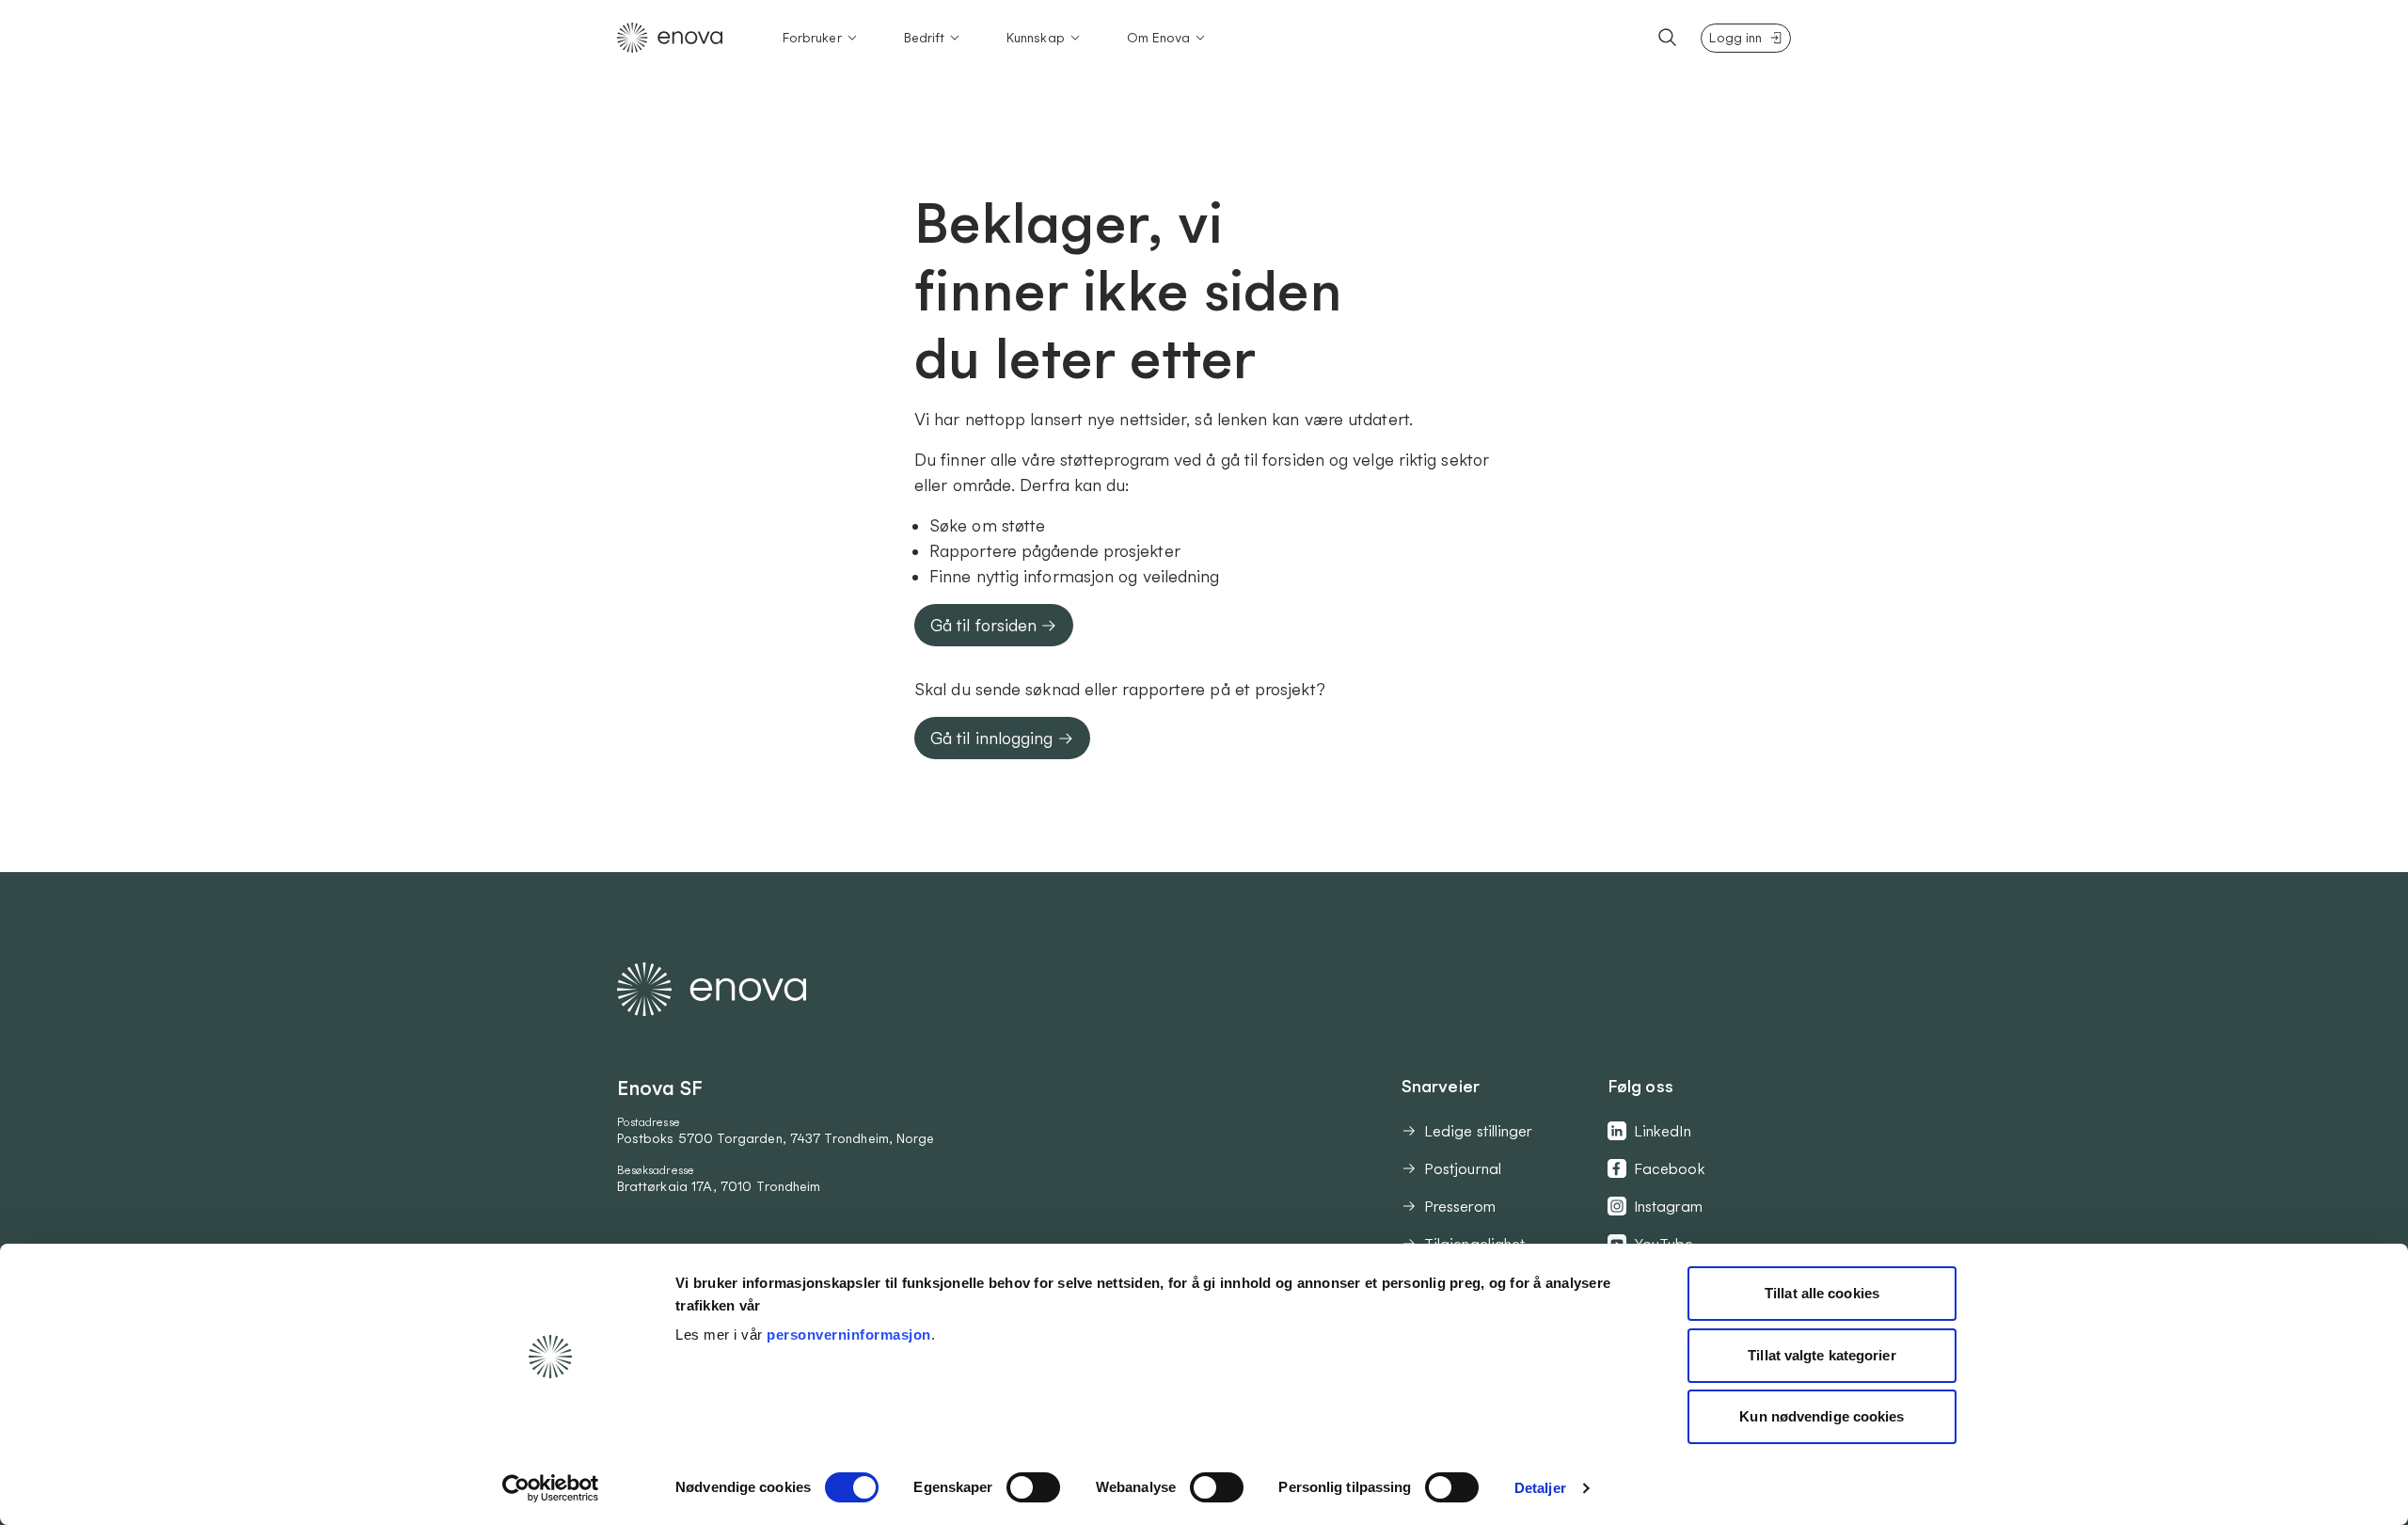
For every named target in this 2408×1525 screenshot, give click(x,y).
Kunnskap (1036, 38)
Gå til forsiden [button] (983, 625)
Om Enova (1159, 38)
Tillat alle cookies (1822, 1293)
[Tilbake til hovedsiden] (670, 38)
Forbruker (812, 38)
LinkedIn (1663, 1131)
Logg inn (1735, 38)
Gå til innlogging (992, 738)
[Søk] (1668, 38)
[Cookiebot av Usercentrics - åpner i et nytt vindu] (551, 1488)
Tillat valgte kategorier (1822, 1355)
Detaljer (1540, 1488)
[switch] (1033, 1487)
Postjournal (1463, 1168)
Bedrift (925, 38)
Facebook (1670, 1168)
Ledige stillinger (1478, 1131)
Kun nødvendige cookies (1822, 1416)
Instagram (1668, 1206)
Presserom (1460, 1206)
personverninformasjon (849, 1334)
